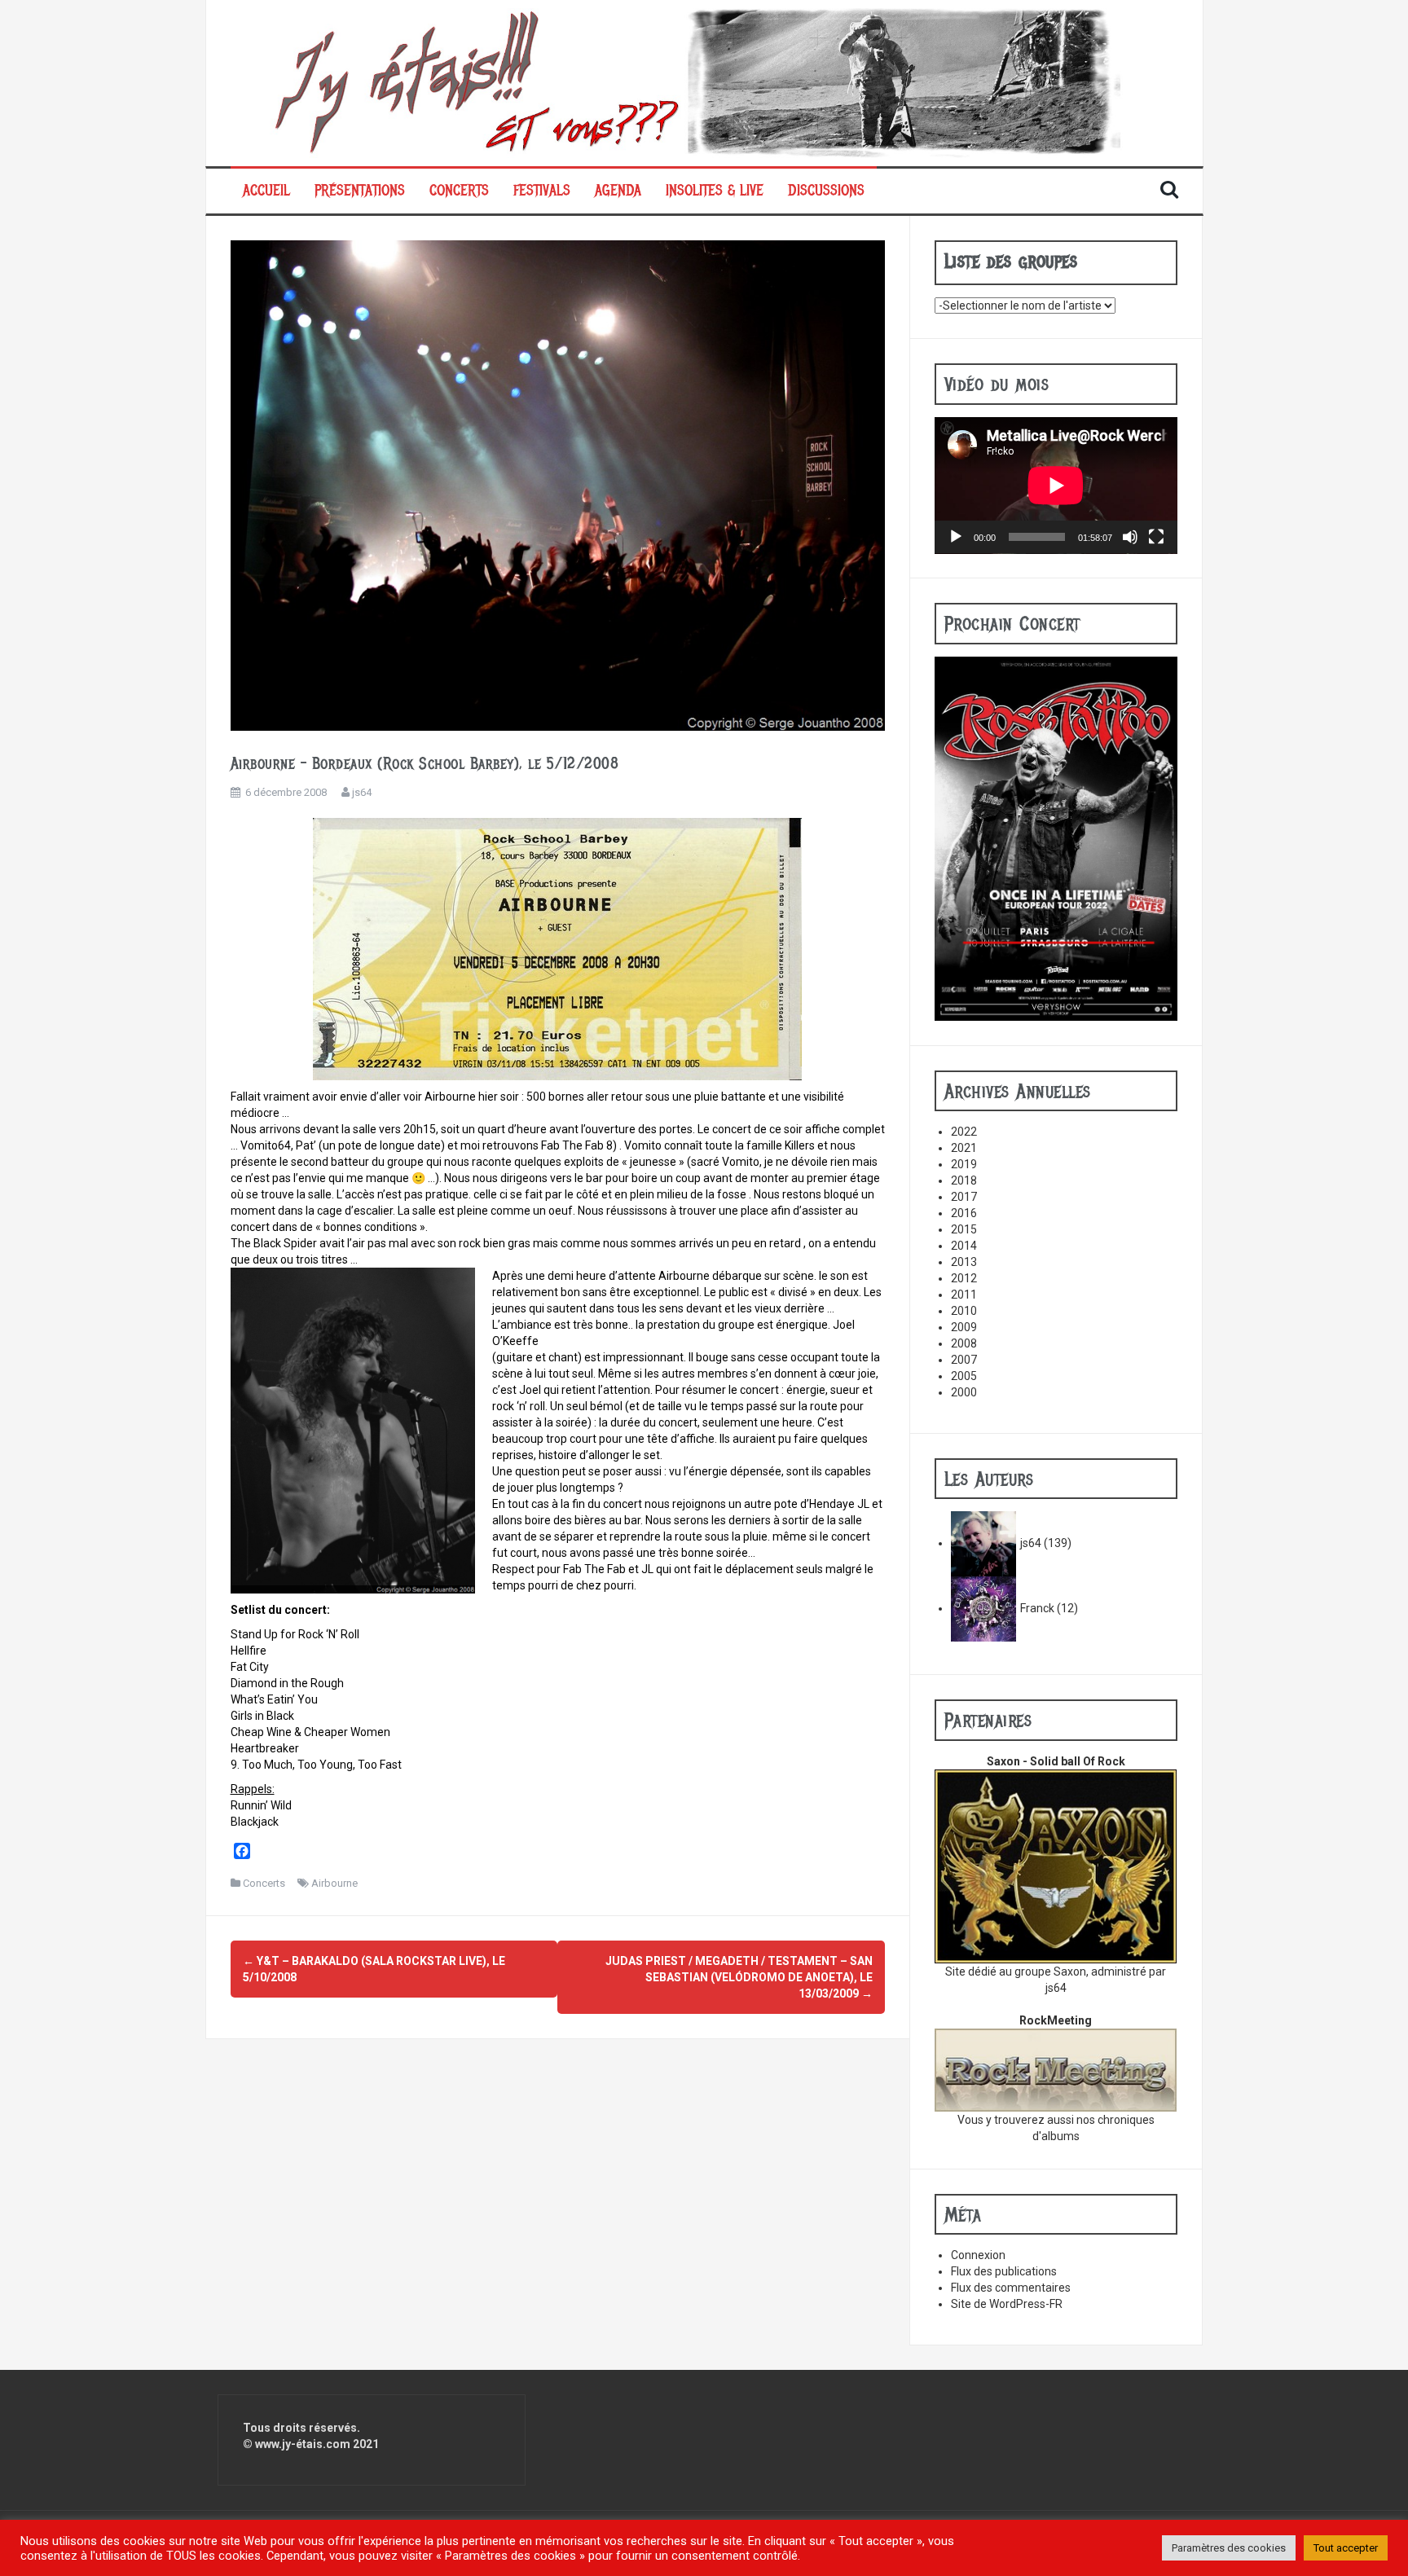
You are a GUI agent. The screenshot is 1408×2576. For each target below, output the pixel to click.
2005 (964, 1376)
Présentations (360, 191)
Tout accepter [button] (1346, 2548)
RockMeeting (1056, 2020)
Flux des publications (1004, 2271)
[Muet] (1130, 537)
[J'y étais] (704, 82)
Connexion (978, 2255)
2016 (964, 1213)
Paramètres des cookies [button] (1229, 2548)
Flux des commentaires (1011, 2288)
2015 (964, 1229)
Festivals (542, 191)
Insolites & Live (715, 191)
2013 (964, 1262)
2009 (964, 1327)
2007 (964, 1360)
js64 (362, 792)
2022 (964, 1132)
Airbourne (334, 1883)
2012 (964, 1278)
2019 (964, 1164)
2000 (964, 1392)
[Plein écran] (1156, 537)
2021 (964, 1148)
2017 (964, 1197)
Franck (1037, 1608)
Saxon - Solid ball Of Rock (1056, 1761)
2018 (964, 1180)
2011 (964, 1295)
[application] (1056, 486)
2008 (964, 1343)
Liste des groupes (1011, 261)
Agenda (618, 191)
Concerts (459, 191)
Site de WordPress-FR (1007, 2304)
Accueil (266, 191)
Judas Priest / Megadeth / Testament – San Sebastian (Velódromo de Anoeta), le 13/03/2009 (739, 1977)
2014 (964, 1246)
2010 (964, 1311)
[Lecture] (956, 537)
